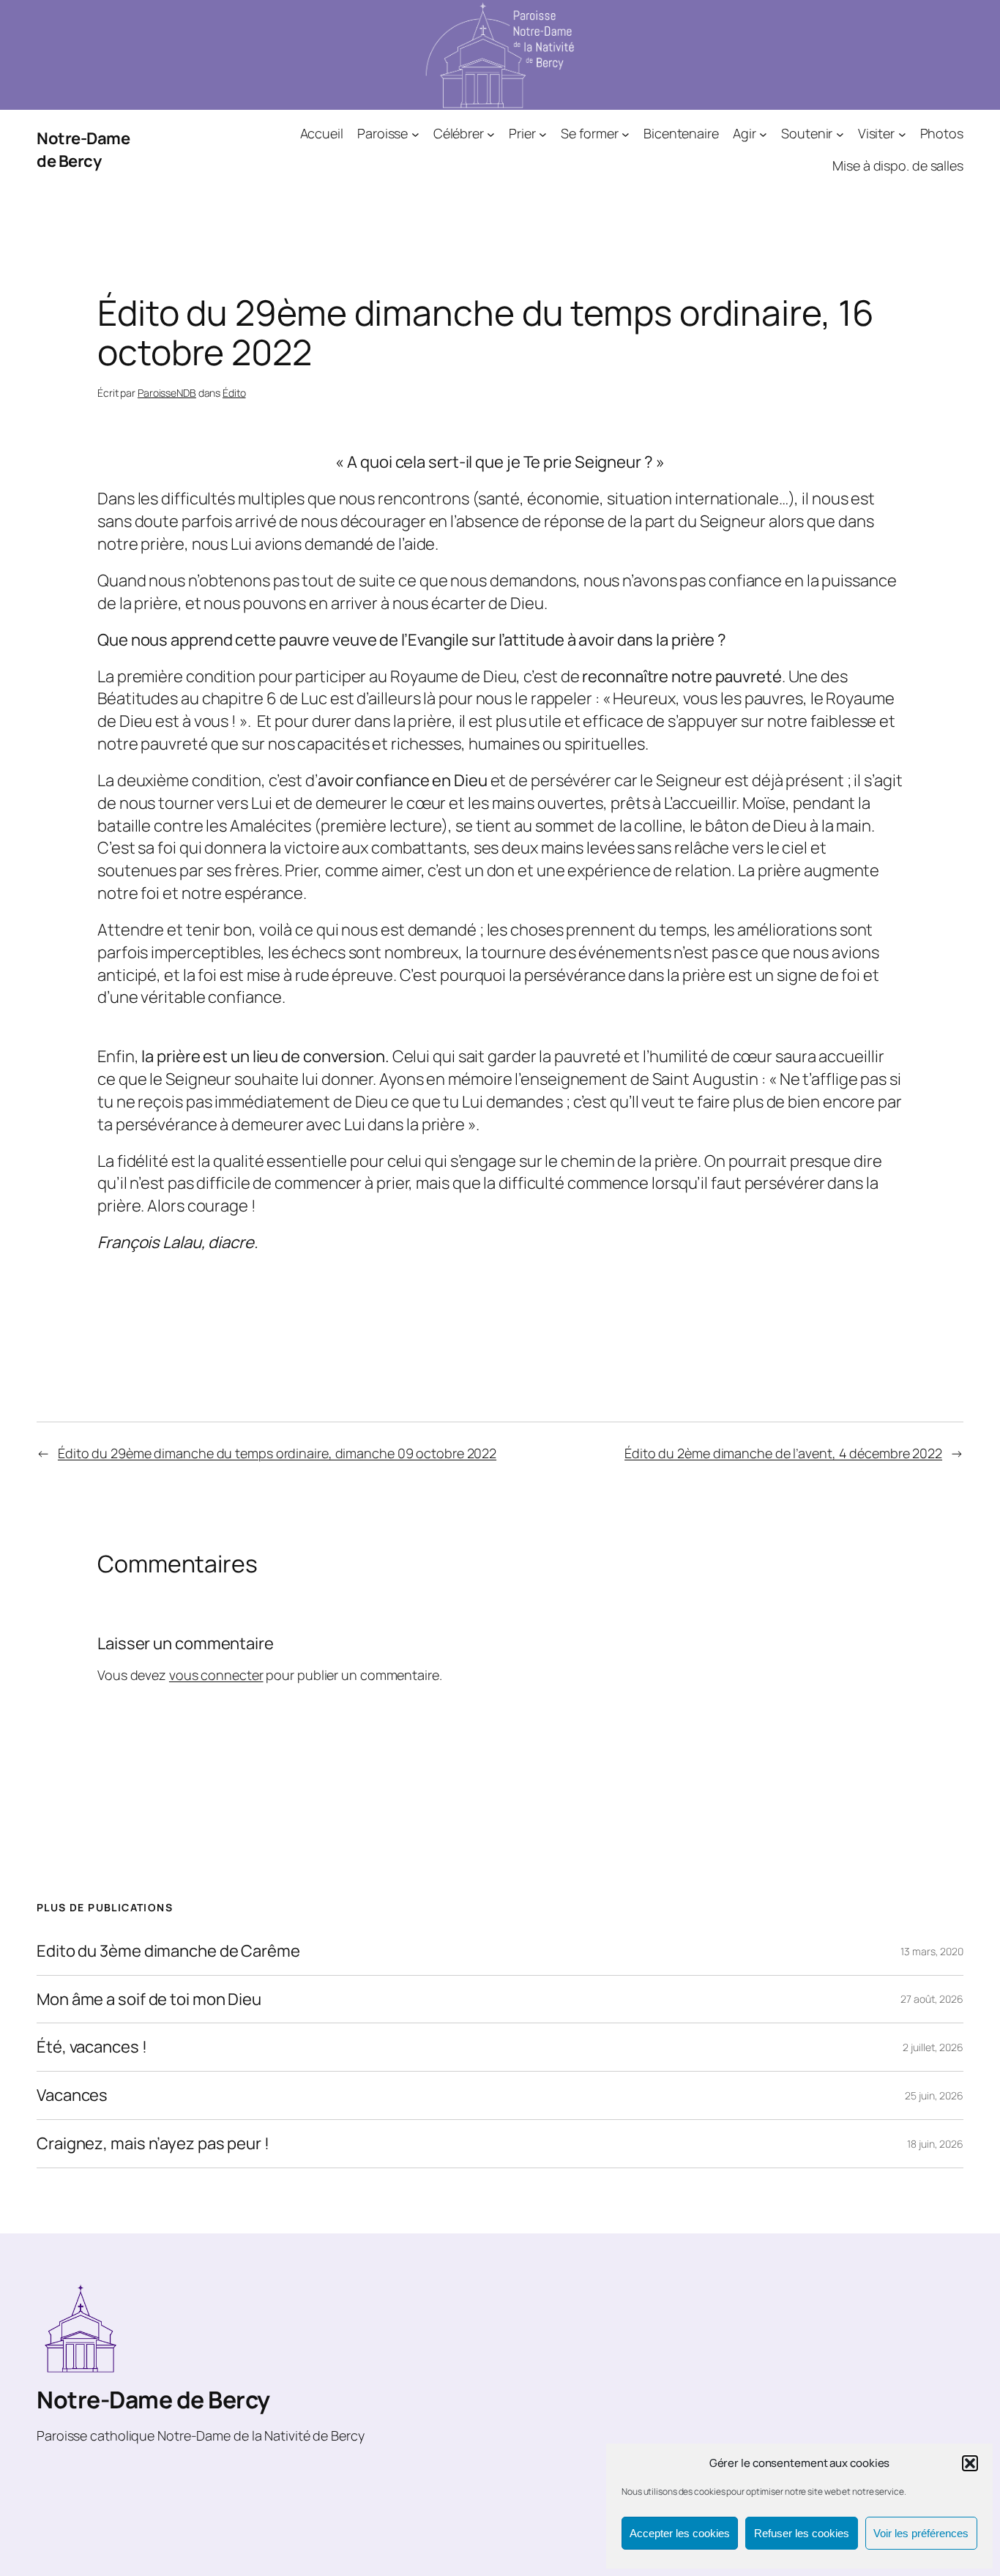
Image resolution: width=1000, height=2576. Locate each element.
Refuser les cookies (802, 2533)
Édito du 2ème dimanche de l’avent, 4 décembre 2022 (783, 1453)
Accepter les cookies (680, 2533)
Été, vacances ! (92, 2047)
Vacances (72, 2095)
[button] (970, 2463)
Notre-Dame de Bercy (83, 150)
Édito (234, 393)
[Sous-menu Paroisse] (415, 134)
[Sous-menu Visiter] (902, 134)
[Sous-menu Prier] (543, 134)
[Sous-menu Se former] (626, 134)
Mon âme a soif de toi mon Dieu (149, 2000)
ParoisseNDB (167, 393)
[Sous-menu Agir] (763, 134)
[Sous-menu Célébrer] (491, 134)
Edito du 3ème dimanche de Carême (168, 1951)
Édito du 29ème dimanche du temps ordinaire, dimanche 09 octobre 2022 (277, 1453)
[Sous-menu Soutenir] (840, 134)
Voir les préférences (921, 2533)
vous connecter (216, 1675)
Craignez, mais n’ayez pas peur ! (153, 2144)
